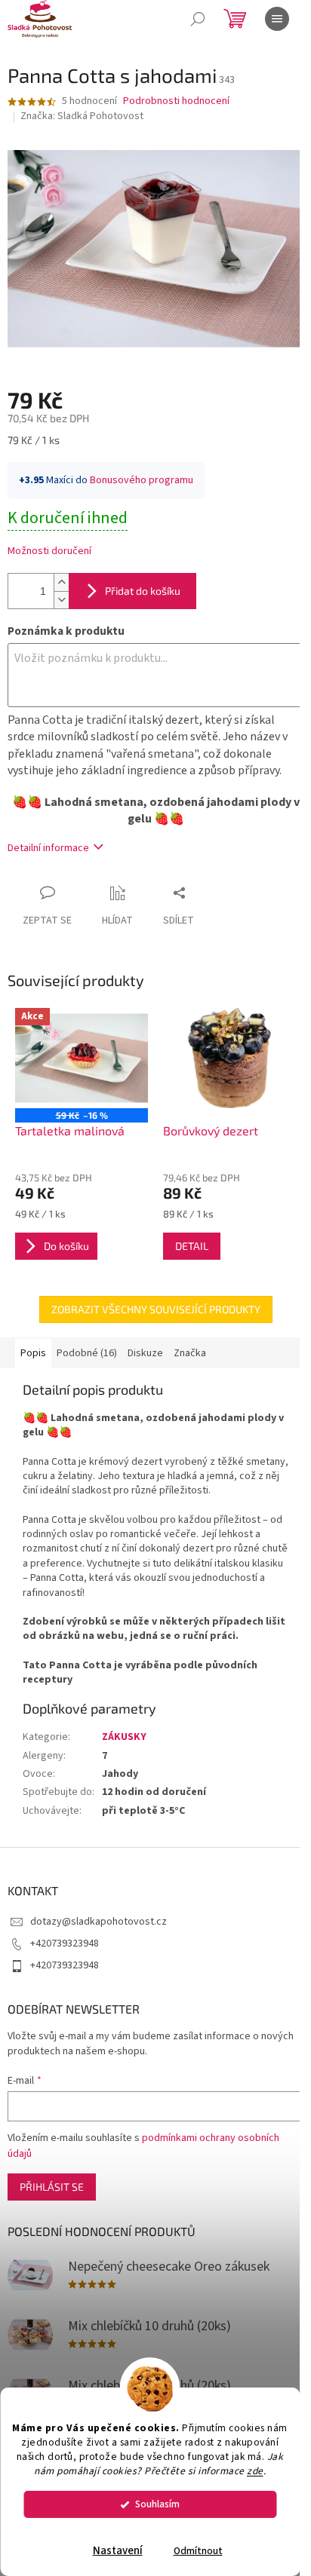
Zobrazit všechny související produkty (156, 1309)
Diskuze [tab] (145, 1353)
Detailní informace (48, 848)
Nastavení (118, 2551)
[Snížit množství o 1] (61, 600)
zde (255, 2471)
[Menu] (277, 19)
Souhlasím (157, 2504)
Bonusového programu (142, 480)
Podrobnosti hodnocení (176, 101)
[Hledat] (198, 19)
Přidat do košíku (143, 591)
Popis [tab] (33, 1353)
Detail (192, 1246)
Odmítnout (198, 2551)
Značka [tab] (190, 1353)
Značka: (82, 116)
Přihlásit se (52, 2187)
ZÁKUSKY (124, 1737)
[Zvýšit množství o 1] (61, 582)
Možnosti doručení (49, 551)
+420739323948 (65, 1943)
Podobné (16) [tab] (87, 1353)
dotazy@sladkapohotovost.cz (99, 1922)
